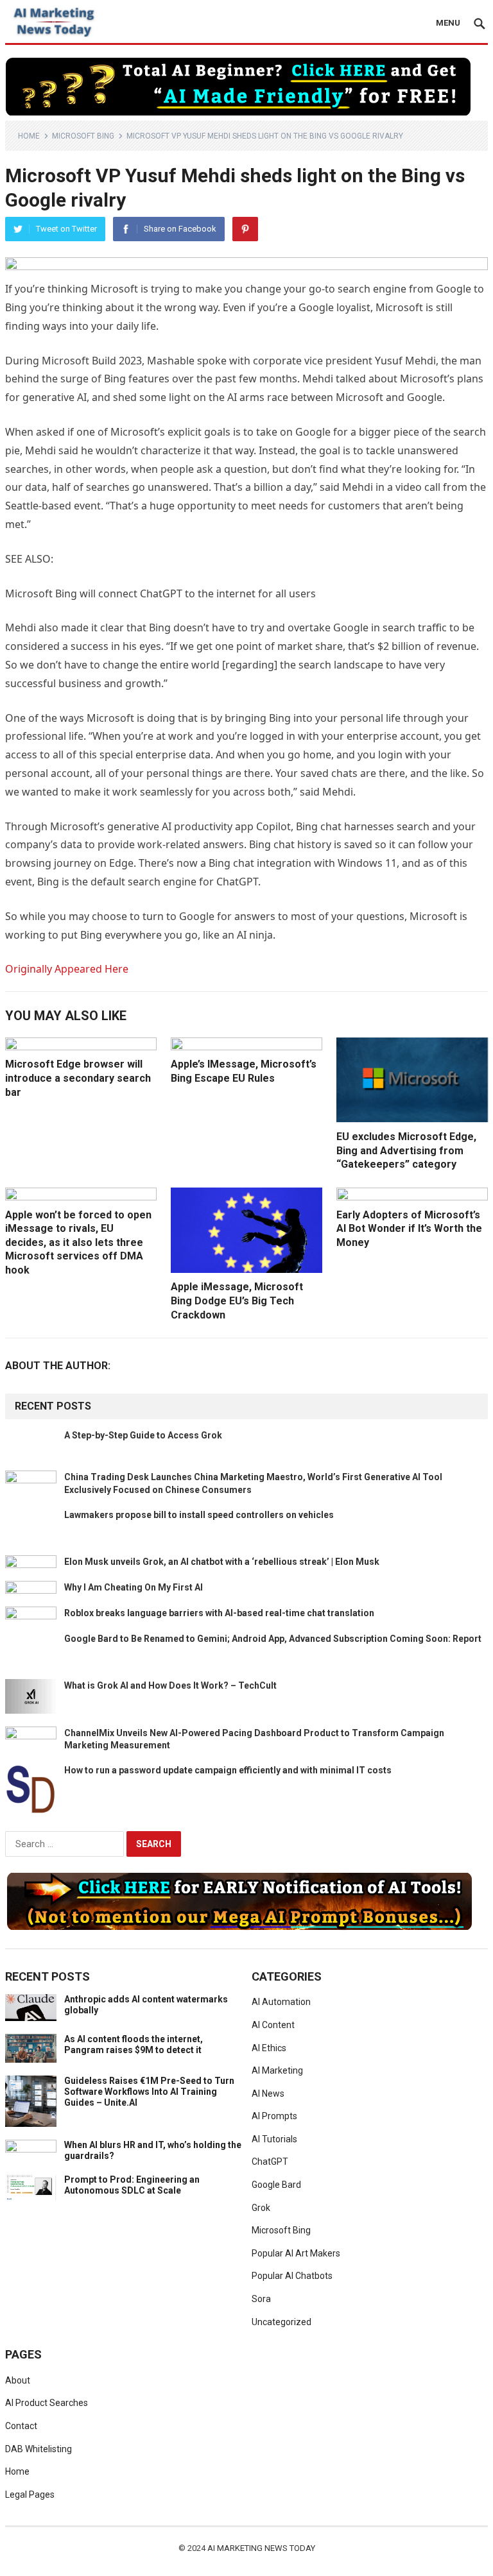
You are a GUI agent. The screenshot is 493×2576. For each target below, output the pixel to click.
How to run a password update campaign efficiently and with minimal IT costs (228, 1770)
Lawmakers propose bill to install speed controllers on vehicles (199, 1515)
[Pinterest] (245, 229)
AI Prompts (274, 2116)
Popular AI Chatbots (292, 2276)
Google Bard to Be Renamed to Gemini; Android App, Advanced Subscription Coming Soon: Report (273, 1639)
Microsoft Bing (83, 136)
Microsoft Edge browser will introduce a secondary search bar (78, 1078)
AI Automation (281, 2002)
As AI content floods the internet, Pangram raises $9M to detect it (134, 2044)
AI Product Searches (47, 2403)
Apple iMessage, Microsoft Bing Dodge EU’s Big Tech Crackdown (237, 1301)
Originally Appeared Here (67, 969)
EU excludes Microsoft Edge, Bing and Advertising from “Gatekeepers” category (406, 1150)
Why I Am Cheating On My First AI (134, 1587)
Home (29, 136)
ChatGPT (270, 2162)
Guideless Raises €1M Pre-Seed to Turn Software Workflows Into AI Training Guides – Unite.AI (149, 2092)
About (18, 2380)
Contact (21, 2426)
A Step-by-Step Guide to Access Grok (143, 1435)
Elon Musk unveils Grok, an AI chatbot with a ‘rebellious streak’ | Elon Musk (222, 1562)
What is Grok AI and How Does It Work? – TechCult (170, 1685)
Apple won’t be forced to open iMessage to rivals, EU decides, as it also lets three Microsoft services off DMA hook (78, 1242)
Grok (261, 2208)
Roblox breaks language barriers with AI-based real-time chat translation (219, 1613)
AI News (268, 2094)
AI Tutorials (274, 2139)
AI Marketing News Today (261, 2548)
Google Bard (276, 2185)
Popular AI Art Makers (296, 2253)
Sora (261, 2299)
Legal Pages (30, 2495)
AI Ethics (269, 2048)
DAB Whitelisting (39, 2449)
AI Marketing (277, 2070)
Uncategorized (281, 2322)
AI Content (273, 2025)
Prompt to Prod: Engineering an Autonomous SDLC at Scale (132, 2185)
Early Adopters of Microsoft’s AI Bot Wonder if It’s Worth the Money (409, 1229)
